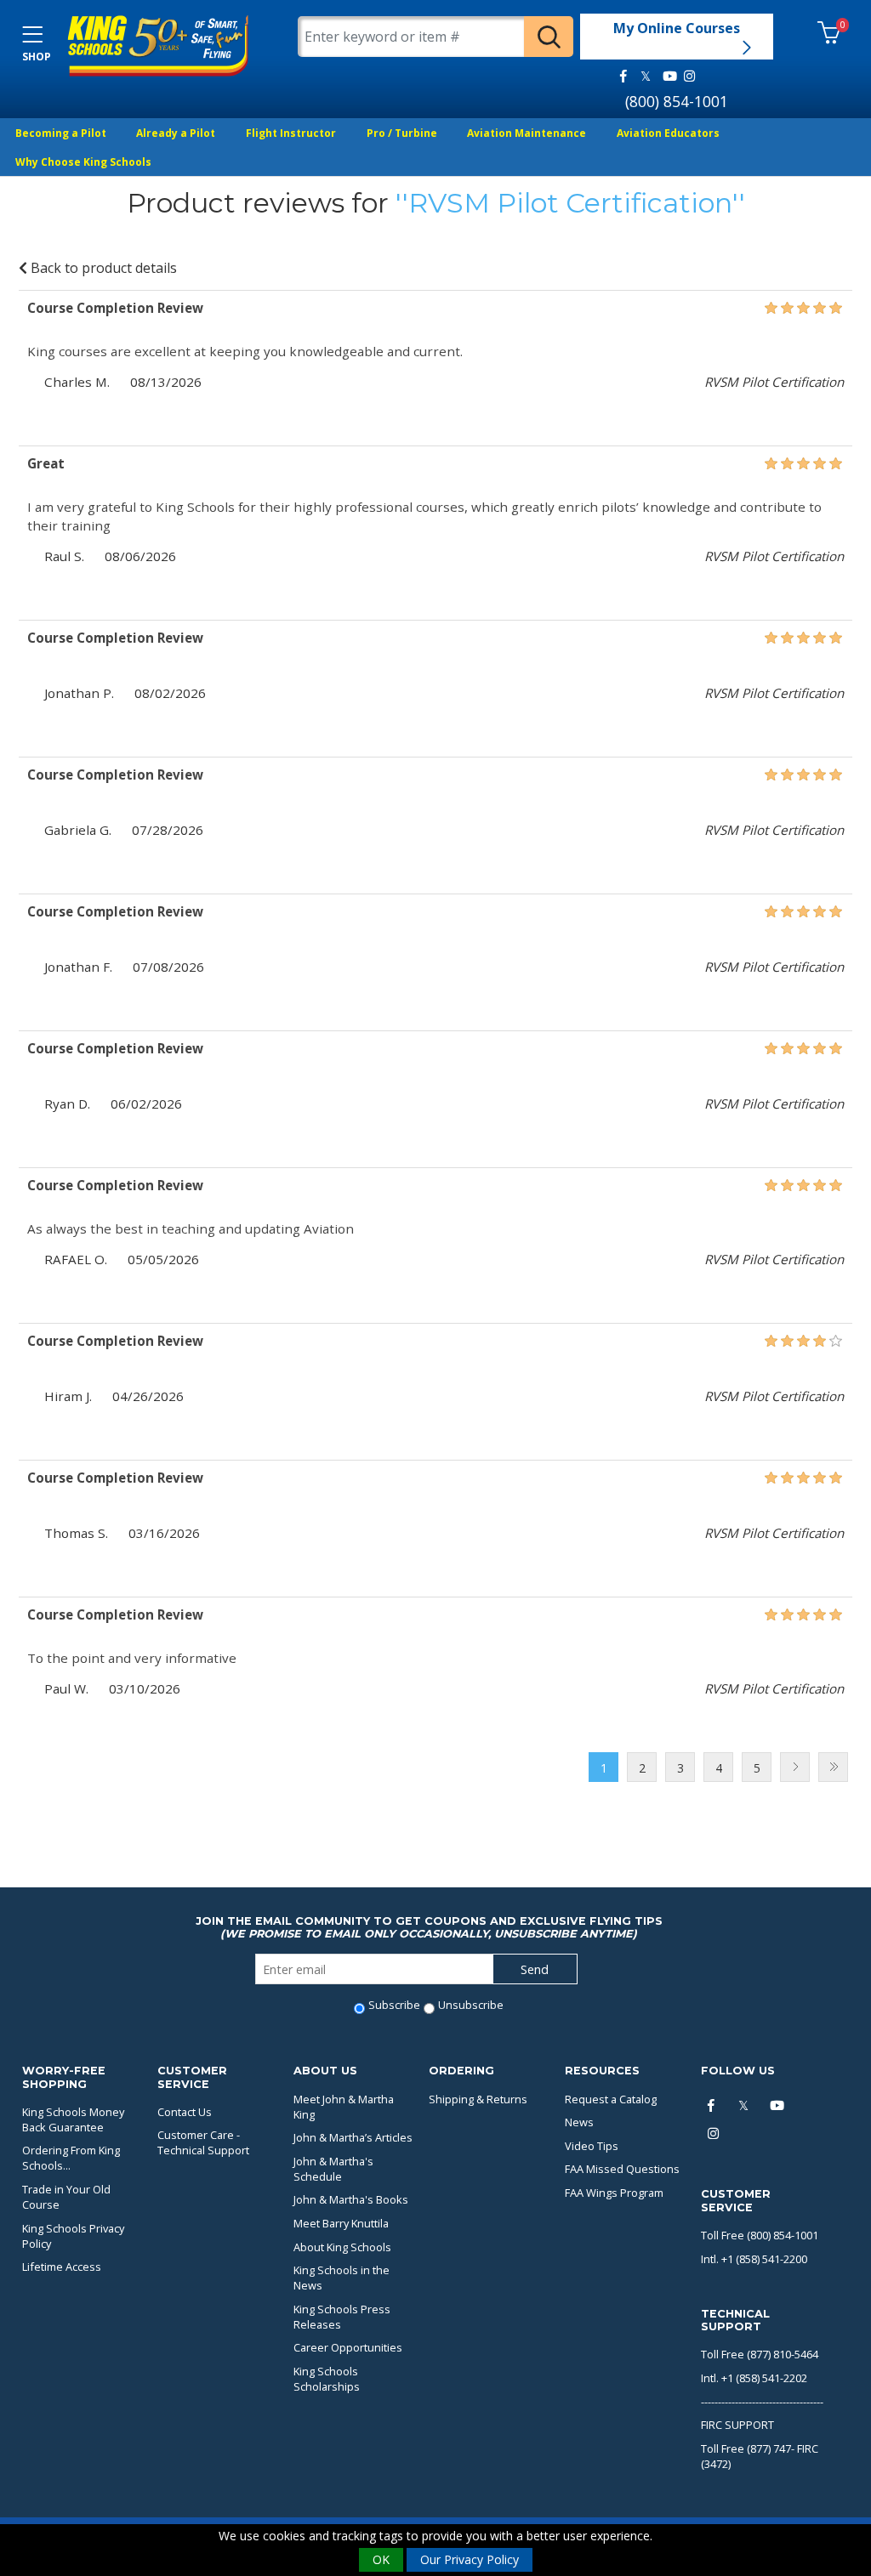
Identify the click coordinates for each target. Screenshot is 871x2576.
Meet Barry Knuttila (341, 2223)
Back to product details (102, 268)
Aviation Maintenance (527, 133)
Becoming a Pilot (61, 133)
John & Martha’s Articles (353, 2137)
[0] (829, 34)
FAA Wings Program (614, 2193)
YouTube (667, 77)
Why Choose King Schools (83, 162)
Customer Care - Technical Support (203, 2142)
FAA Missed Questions (622, 2169)
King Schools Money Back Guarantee (73, 2119)
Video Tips (592, 2146)
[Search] (549, 37)
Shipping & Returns (478, 2099)
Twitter (646, 77)
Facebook (623, 77)
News (579, 2122)
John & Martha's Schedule (333, 2169)
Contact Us (185, 2112)
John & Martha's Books (351, 2199)
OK (381, 2559)
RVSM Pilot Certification (570, 203)
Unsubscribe (471, 2005)
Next (795, 1767)
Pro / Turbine (402, 133)
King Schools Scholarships (327, 2379)
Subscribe (394, 2005)
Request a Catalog (611, 2099)
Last (833, 1767)
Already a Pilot (176, 133)
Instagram (689, 77)
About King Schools (342, 2247)
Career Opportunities (348, 2347)
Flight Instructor (291, 133)
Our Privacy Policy (470, 2559)
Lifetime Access (62, 2267)
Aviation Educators (668, 133)
